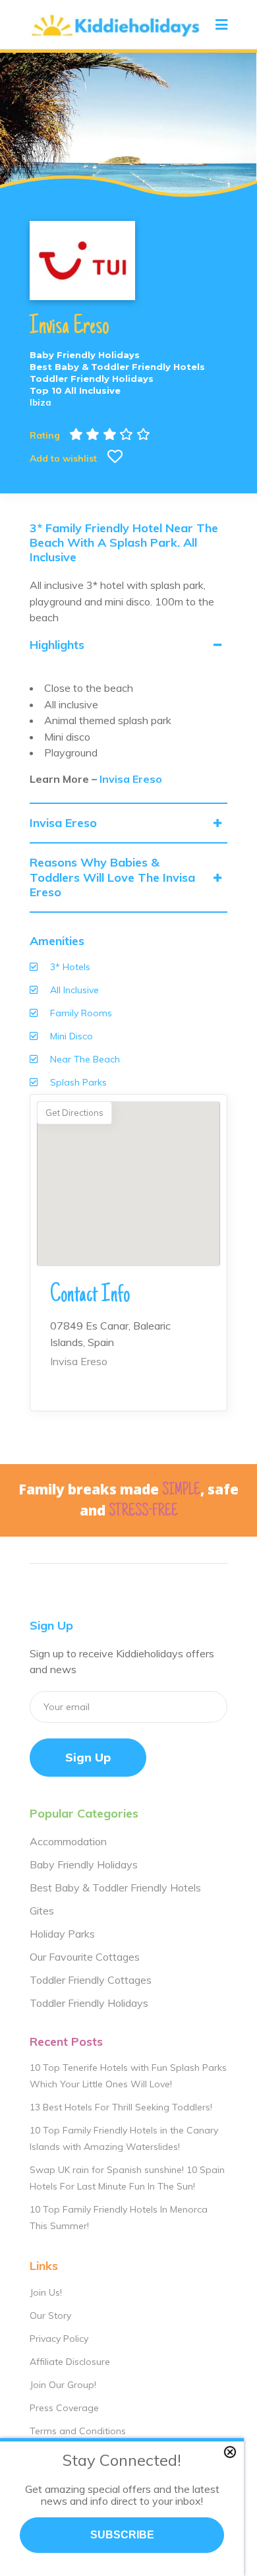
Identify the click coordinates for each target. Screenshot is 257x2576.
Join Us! (46, 2292)
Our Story (50, 2315)
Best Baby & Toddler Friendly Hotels (115, 1887)
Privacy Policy (59, 2339)
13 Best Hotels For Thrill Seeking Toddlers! (121, 2107)
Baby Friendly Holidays (84, 1864)
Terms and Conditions (78, 2431)
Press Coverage (64, 2408)
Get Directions (74, 1113)
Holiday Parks (62, 1934)
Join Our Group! (63, 2385)
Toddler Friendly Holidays (89, 2003)
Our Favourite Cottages (85, 1957)
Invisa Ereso (131, 779)
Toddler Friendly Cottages (91, 1980)
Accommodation (68, 1841)
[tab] (128, 645)
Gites (42, 1911)
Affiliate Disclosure (70, 2362)
